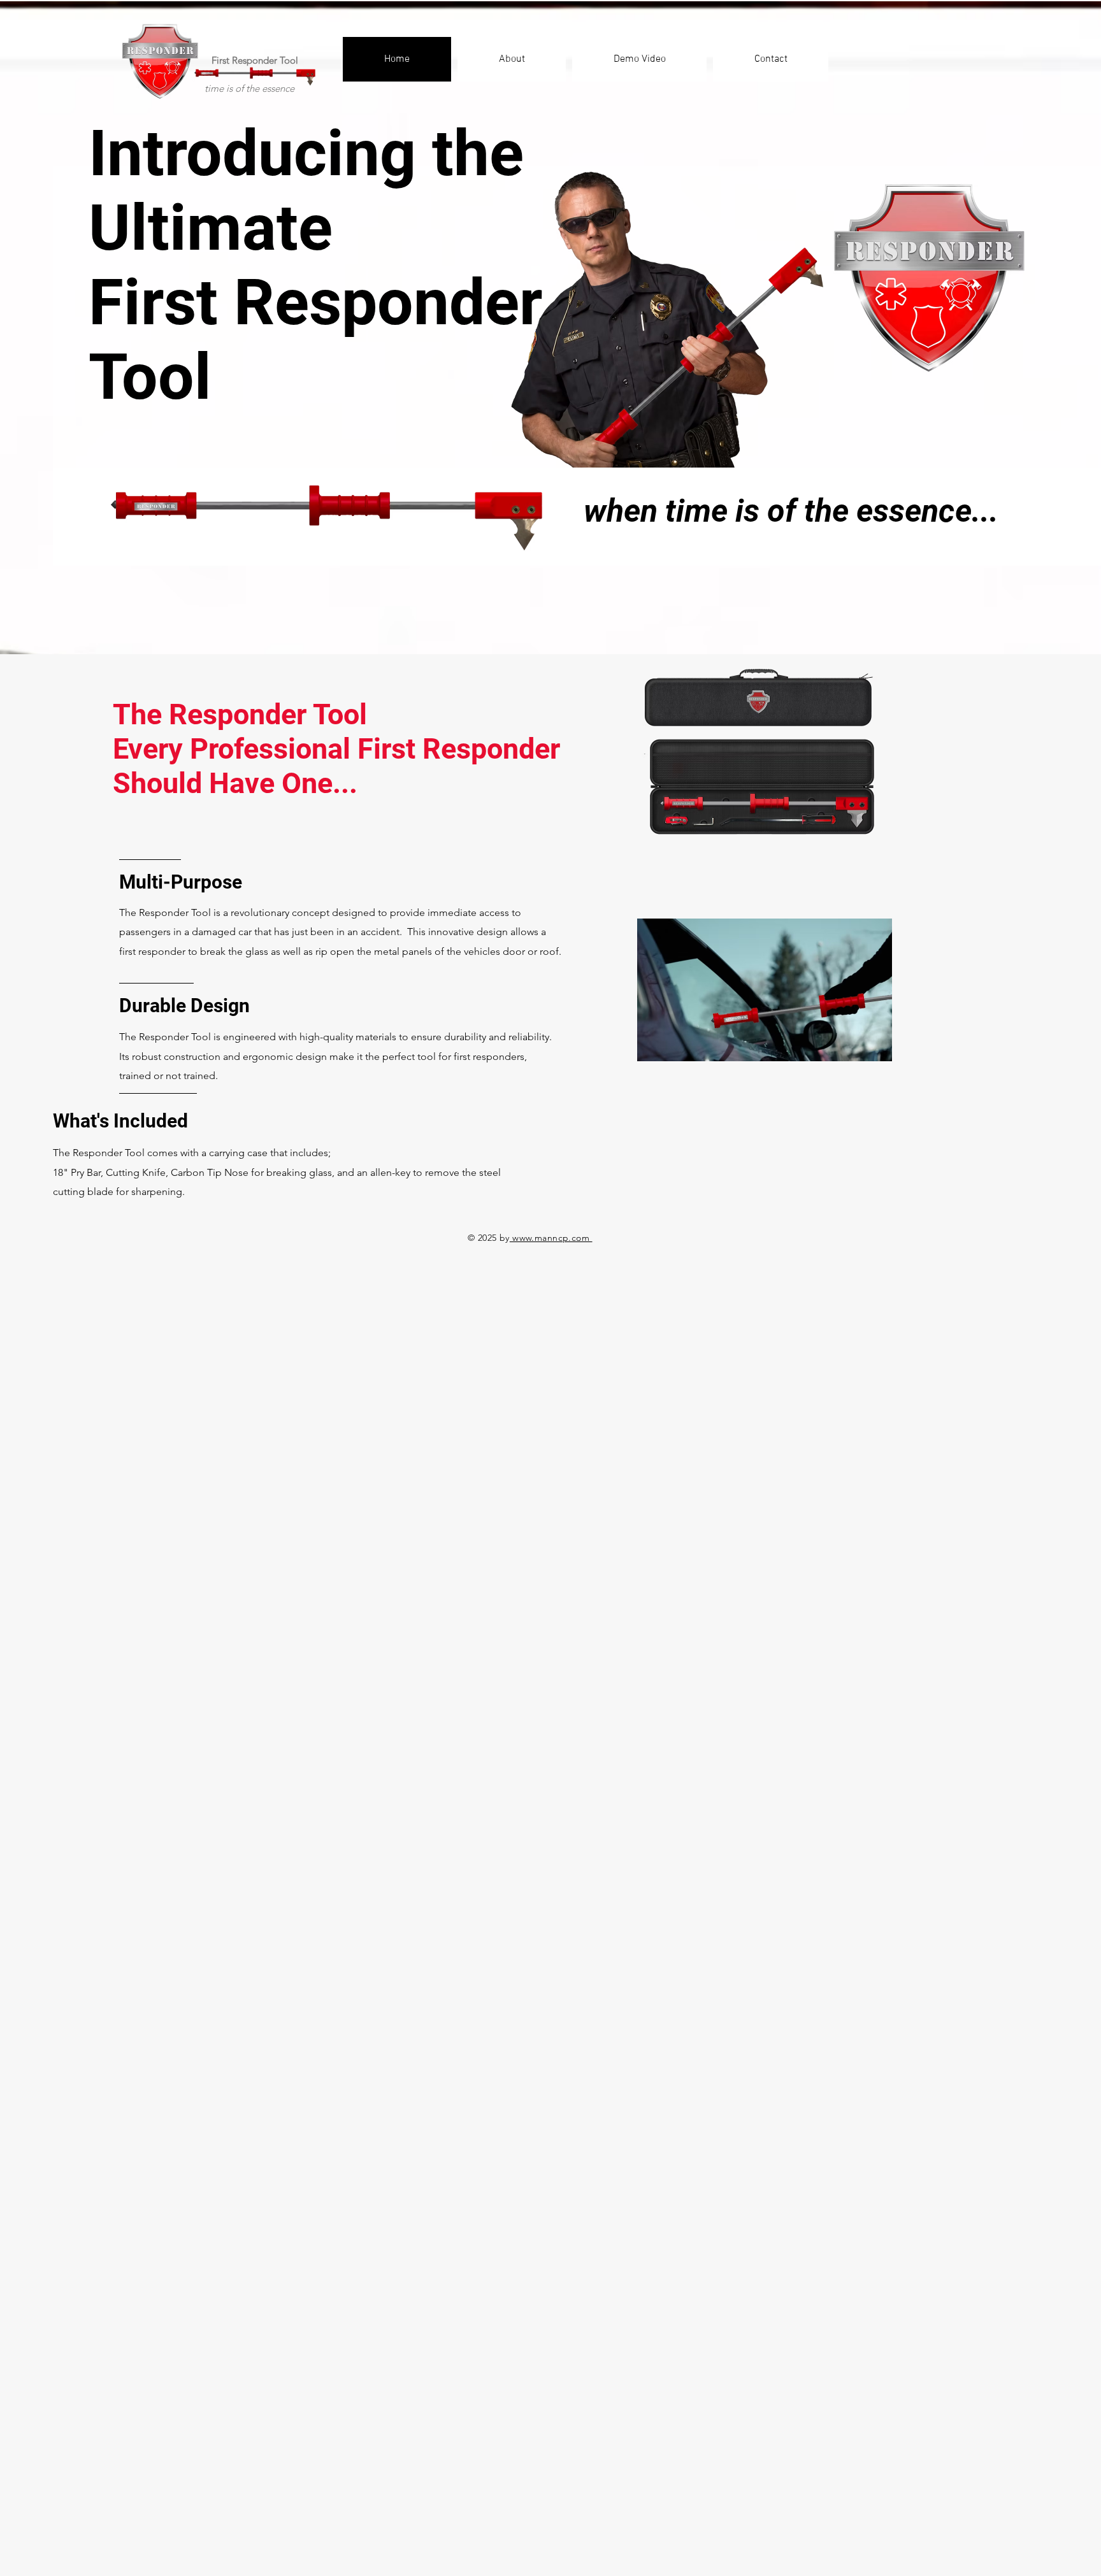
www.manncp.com (551, 1238)
